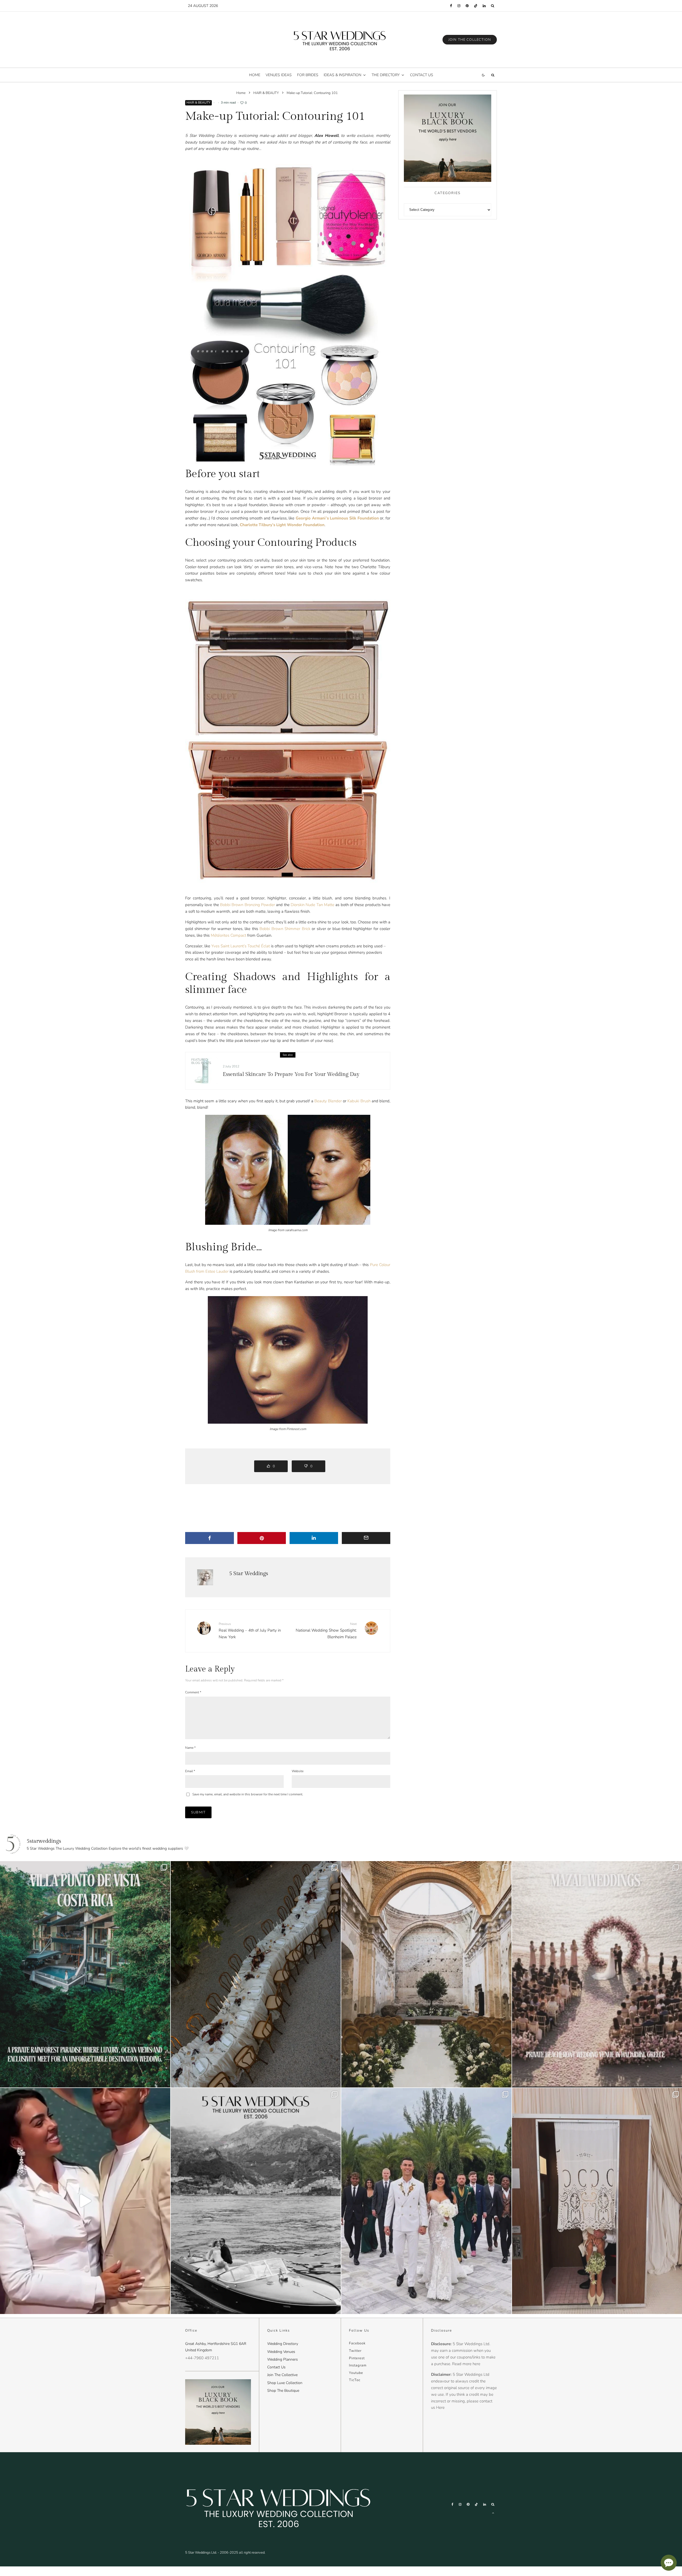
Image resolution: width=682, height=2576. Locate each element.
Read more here (466, 2364)
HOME (255, 75)
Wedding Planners (283, 2359)
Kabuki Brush (359, 1101)
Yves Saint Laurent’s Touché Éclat (241, 946)
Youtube (356, 2373)
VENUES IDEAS (279, 75)
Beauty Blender (328, 1101)
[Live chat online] (669, 2563)
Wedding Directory (283, 2344)
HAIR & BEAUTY (198, 103)
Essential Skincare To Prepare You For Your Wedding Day (291, 1074)
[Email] (366, 1538)
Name (190, 1748)
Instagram (358, 2365)
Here (440, 2407)
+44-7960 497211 (202, 2358)
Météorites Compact (228, 935)
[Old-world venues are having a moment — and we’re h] (426, 1974)
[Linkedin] (484, 6)
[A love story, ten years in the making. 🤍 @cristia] (85, 2201)
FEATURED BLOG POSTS (201, 1061)
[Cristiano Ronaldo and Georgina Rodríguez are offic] (426, 2201)
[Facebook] (451, 6)
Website (298, 1771)
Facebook (357, 2343)
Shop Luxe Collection (285, 2383)
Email (190, 1771)
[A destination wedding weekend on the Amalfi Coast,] (256, 2201)
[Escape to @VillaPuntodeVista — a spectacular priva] (85, 1974)
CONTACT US (422, 75)
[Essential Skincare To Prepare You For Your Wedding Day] (204, 1071)
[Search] (493, 6)
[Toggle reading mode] (483, 75)
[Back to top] (493, 2513)
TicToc (355, 2380)
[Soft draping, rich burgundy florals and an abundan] (256, 1974)
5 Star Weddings (249, 1574)
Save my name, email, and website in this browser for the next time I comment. (248, 1794)
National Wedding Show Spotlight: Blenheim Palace (326, 1631)
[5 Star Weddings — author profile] (205, 1577)
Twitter (355, 2351)
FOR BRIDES (308, 75)
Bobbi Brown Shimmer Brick (285, 929)
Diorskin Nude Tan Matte (312, 905)
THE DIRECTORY (386, 75)
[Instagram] (459, 6)
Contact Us (276, 2367)
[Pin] (262, 1538)
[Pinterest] (467, 6)
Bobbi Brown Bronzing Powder (247, 905)
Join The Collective (282, 2375)
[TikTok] (476, 6)
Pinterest (357, 2358)
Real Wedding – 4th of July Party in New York (250, 1631)
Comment (193, 1692)
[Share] (210, 1538)
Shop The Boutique (283, 2391)
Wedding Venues (281, 2352)
